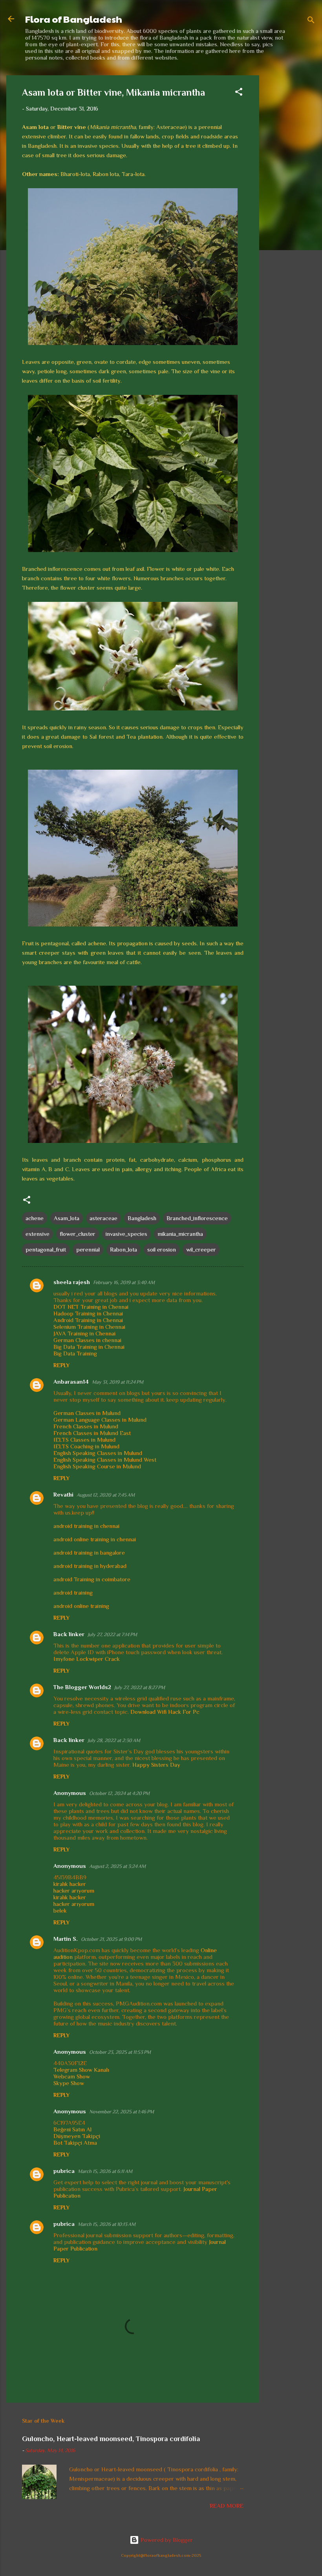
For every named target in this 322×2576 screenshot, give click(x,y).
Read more (227, 2506)
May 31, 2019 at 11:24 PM (118, 1382)
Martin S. (66, 1939)
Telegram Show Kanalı (81, 2070)
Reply (61, 1365)
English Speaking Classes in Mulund (98, 1453)
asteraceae (103, 1218)
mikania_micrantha (180, 1234)
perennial (88, 1249)
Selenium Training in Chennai (89, 1327)
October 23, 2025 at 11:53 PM (120, 2052)
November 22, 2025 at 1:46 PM (122, 2112)
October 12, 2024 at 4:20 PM (119, 1793)
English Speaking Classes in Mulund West (105, 1460)
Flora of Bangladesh (74, 19)
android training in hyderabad (90, 1566)
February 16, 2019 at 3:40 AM (124, 1282)
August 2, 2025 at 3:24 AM (117, 1866)
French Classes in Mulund (86, 1426)
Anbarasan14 (71, 1382)
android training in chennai (86, 1526)
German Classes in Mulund (87, 1413)
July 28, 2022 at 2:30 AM (114, 1740)
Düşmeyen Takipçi (77, 2136)
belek (60, 1910)
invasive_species (126, 1234)
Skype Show (69, 2083)
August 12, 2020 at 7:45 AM (106, 1495)
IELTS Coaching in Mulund (86, 1446)
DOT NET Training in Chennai (91, 1307)
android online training (81, 1606)
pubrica (64, 2171)
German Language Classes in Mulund (100, 1420)
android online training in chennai (95, 1539)
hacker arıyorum (74, 1890)
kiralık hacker (70, 1884)
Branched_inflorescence (197, 1218)
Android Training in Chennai (88, 1320)
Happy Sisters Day (156, 1765)
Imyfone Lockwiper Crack (87, 1659)
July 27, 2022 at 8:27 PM (140, 1687)
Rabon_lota (123, 1249)
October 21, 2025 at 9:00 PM (111, 1939)
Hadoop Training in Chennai (88, 1313)
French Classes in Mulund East (92, 1433)
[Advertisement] (291, 193)
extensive (38, 1234)
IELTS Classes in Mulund (84, 1440)
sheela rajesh (72, 1282)
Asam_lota (67, 1218)
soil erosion (162, 1249)
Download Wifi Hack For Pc (165, 1712)
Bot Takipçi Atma (75, 2143)
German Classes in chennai (87, 1340)
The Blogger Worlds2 (82, 1687)
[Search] (311, 21)
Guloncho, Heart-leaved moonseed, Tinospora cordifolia (111, 2439)
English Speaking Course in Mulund (97, 1466)
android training (73, 1592)
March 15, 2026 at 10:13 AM (107, 2224)
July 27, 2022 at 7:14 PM (112, 1634)
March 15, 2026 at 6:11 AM (105, 2171)
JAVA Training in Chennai (84, 1333)
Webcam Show (72, 2076)
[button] (239, 93)
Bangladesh (142, 1218)
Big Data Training (75, 1353)
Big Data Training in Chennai (89, 1347)
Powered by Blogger (166, 2540)
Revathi (63, 1494)
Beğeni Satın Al (72, 2129)
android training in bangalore (89, 1552)
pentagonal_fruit (46, 1249)
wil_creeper (201, 1249)
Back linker (69, 1634)
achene (35, 1218)
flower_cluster (78, 1234)
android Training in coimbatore (92, 1579)
